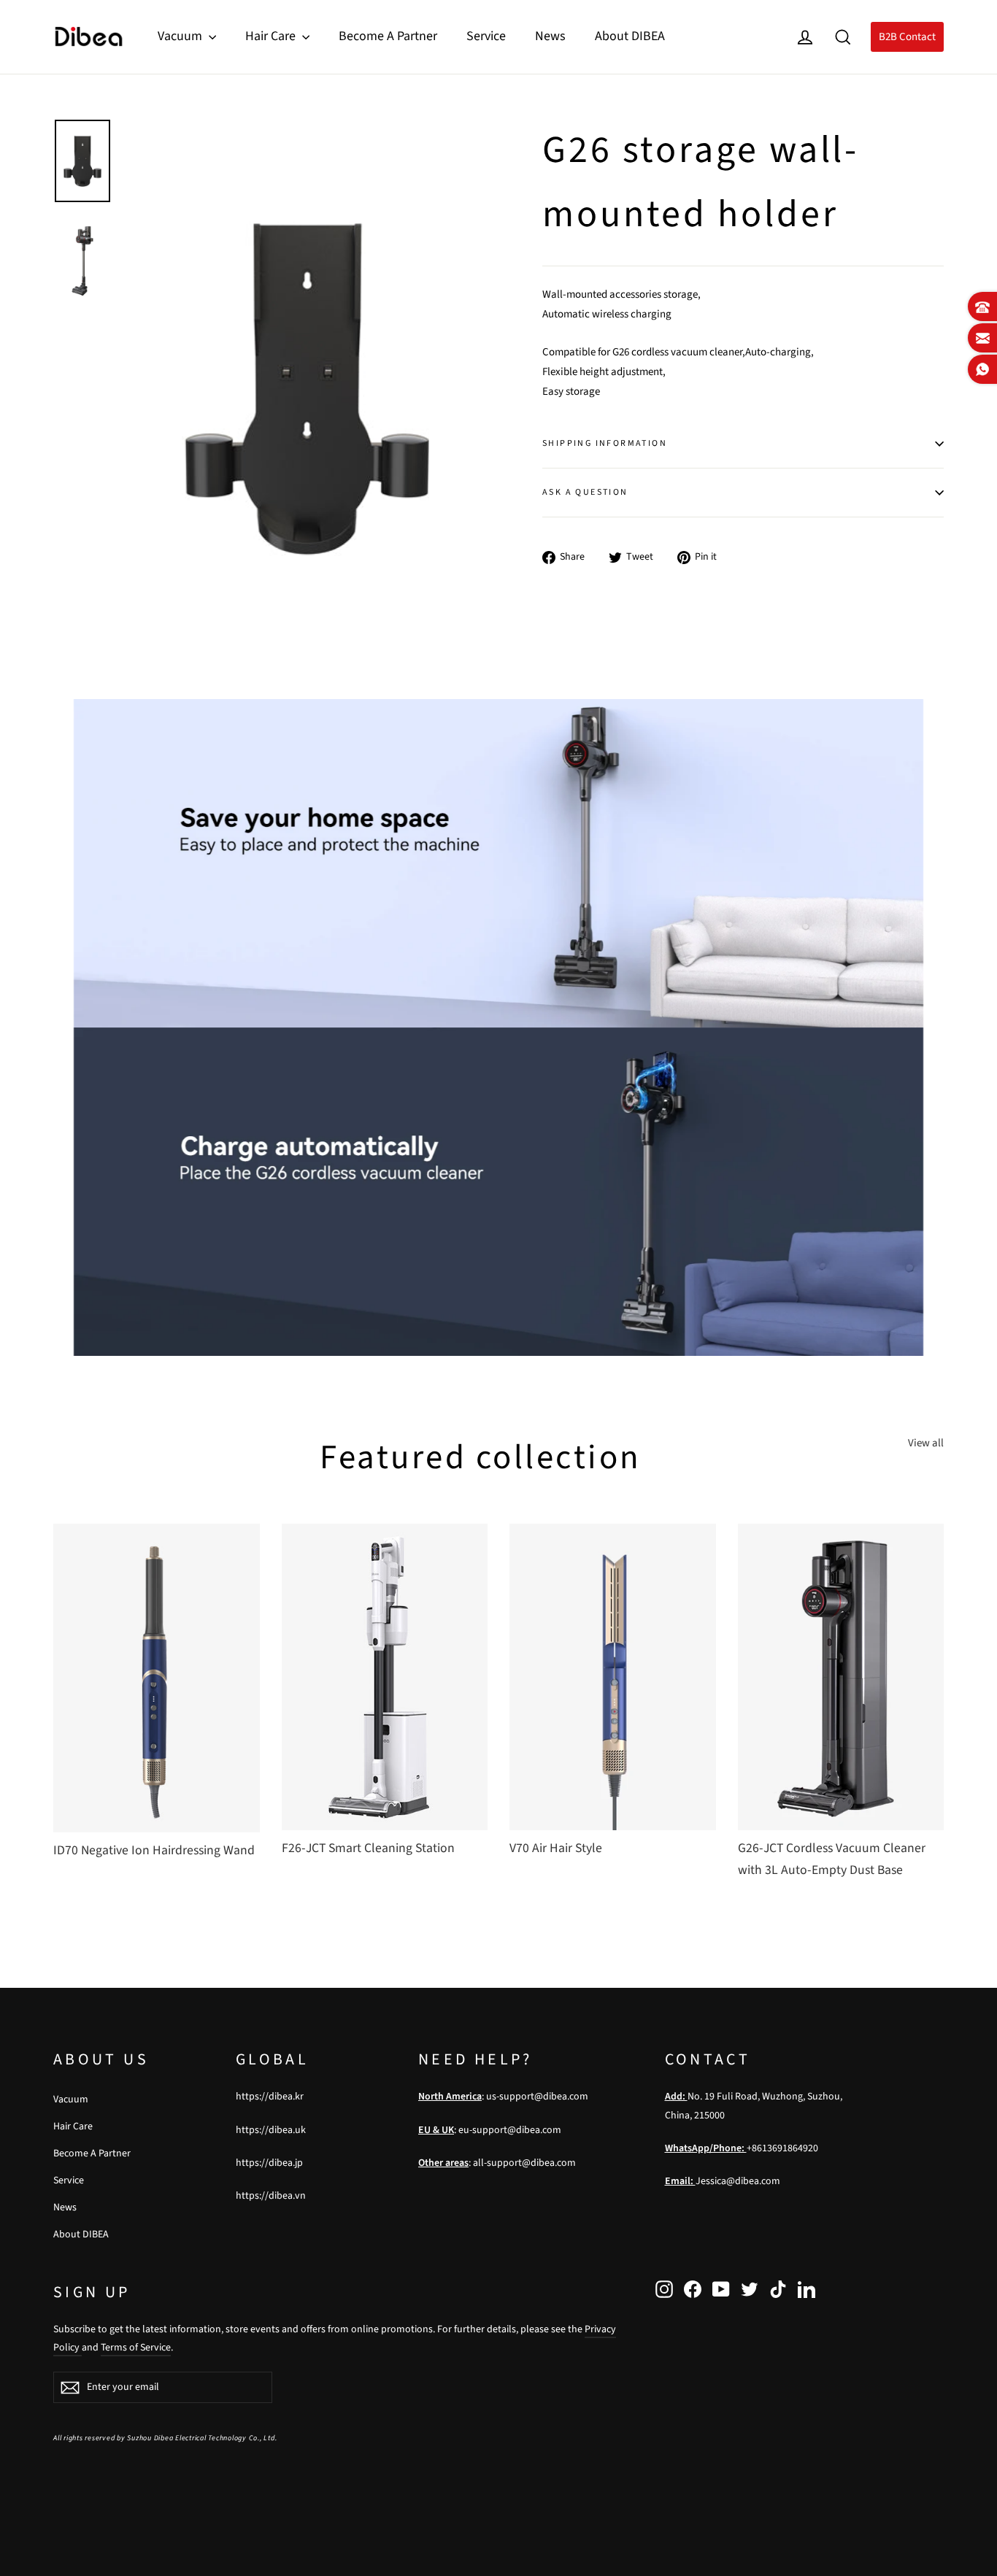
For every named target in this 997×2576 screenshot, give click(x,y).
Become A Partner (388, 36)
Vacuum (181, 36)
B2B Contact (907, 37)
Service (486, 36)
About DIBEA (630, 36)
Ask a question (585, 492)
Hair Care (272, 36)
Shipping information (605, 443)
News (550, 36)
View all (926, 1443)
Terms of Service (136, 2348)
